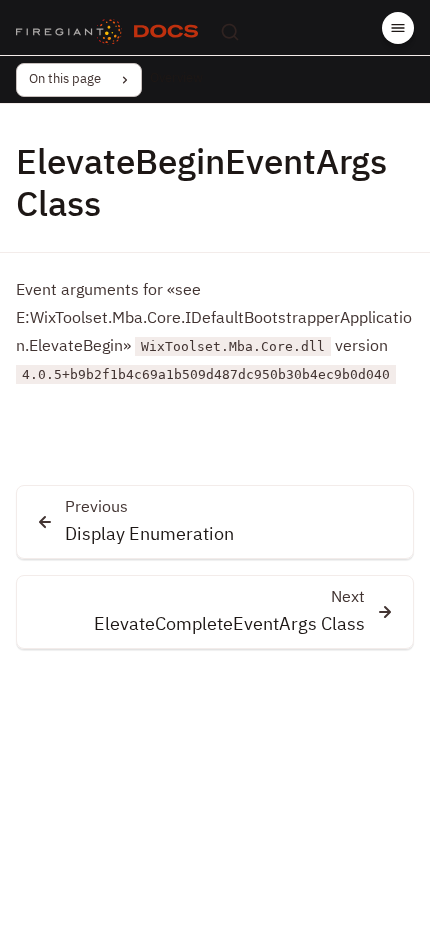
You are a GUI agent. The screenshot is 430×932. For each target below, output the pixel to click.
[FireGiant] (69, 32)
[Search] (230, 32)
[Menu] (398, 28)
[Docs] (166, 32)
